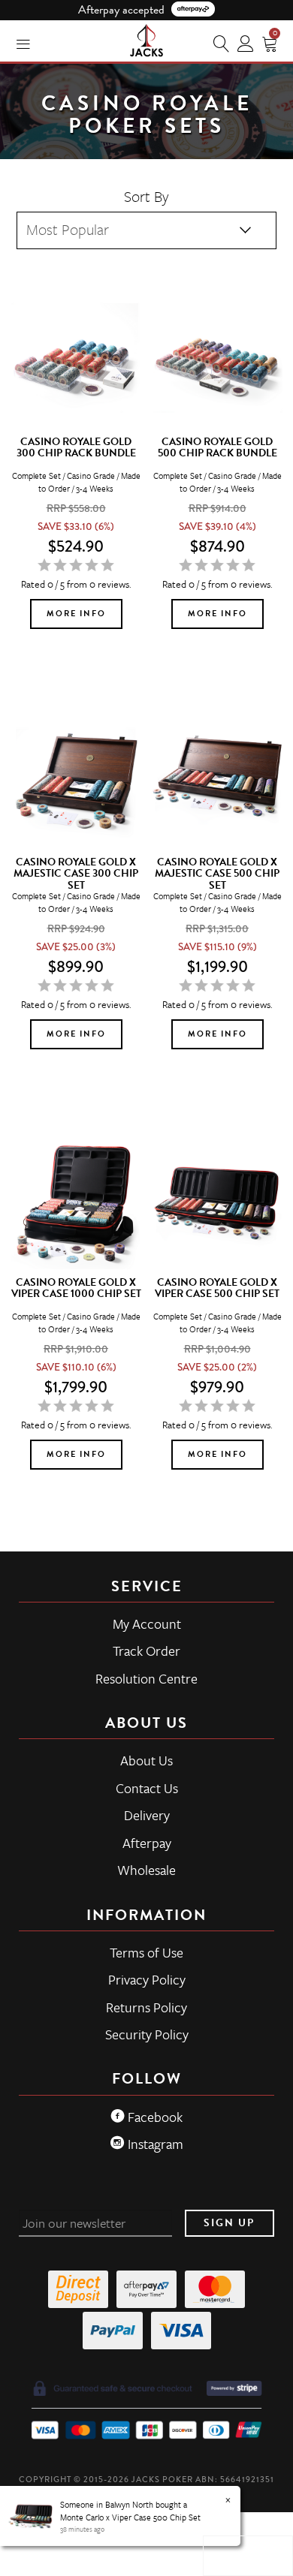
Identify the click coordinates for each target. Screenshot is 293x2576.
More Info (76, 614)
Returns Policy (146, 2007)
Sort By (146, 196)
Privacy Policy (147, 1979)
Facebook (154, 2117)
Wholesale (146, 1870)
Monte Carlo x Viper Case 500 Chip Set (130, 2517)
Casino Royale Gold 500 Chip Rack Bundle (217, 447)
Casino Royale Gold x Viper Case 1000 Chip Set (76, 1288)
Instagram (154, 2144)
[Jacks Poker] (146, 38)
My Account (147, 1624)
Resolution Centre (146, 1678)
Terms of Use (146, 1952)
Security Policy (147, 2034)
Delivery (147, 1815)
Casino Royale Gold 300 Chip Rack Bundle (76, 447)
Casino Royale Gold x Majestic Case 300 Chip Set (76, 874)
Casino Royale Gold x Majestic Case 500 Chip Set (217, 874)
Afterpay (147, 1843)
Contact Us (147, 1788)
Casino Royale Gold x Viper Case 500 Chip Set (217, 1288)
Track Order (146, 1651)
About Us (146, 1760)
